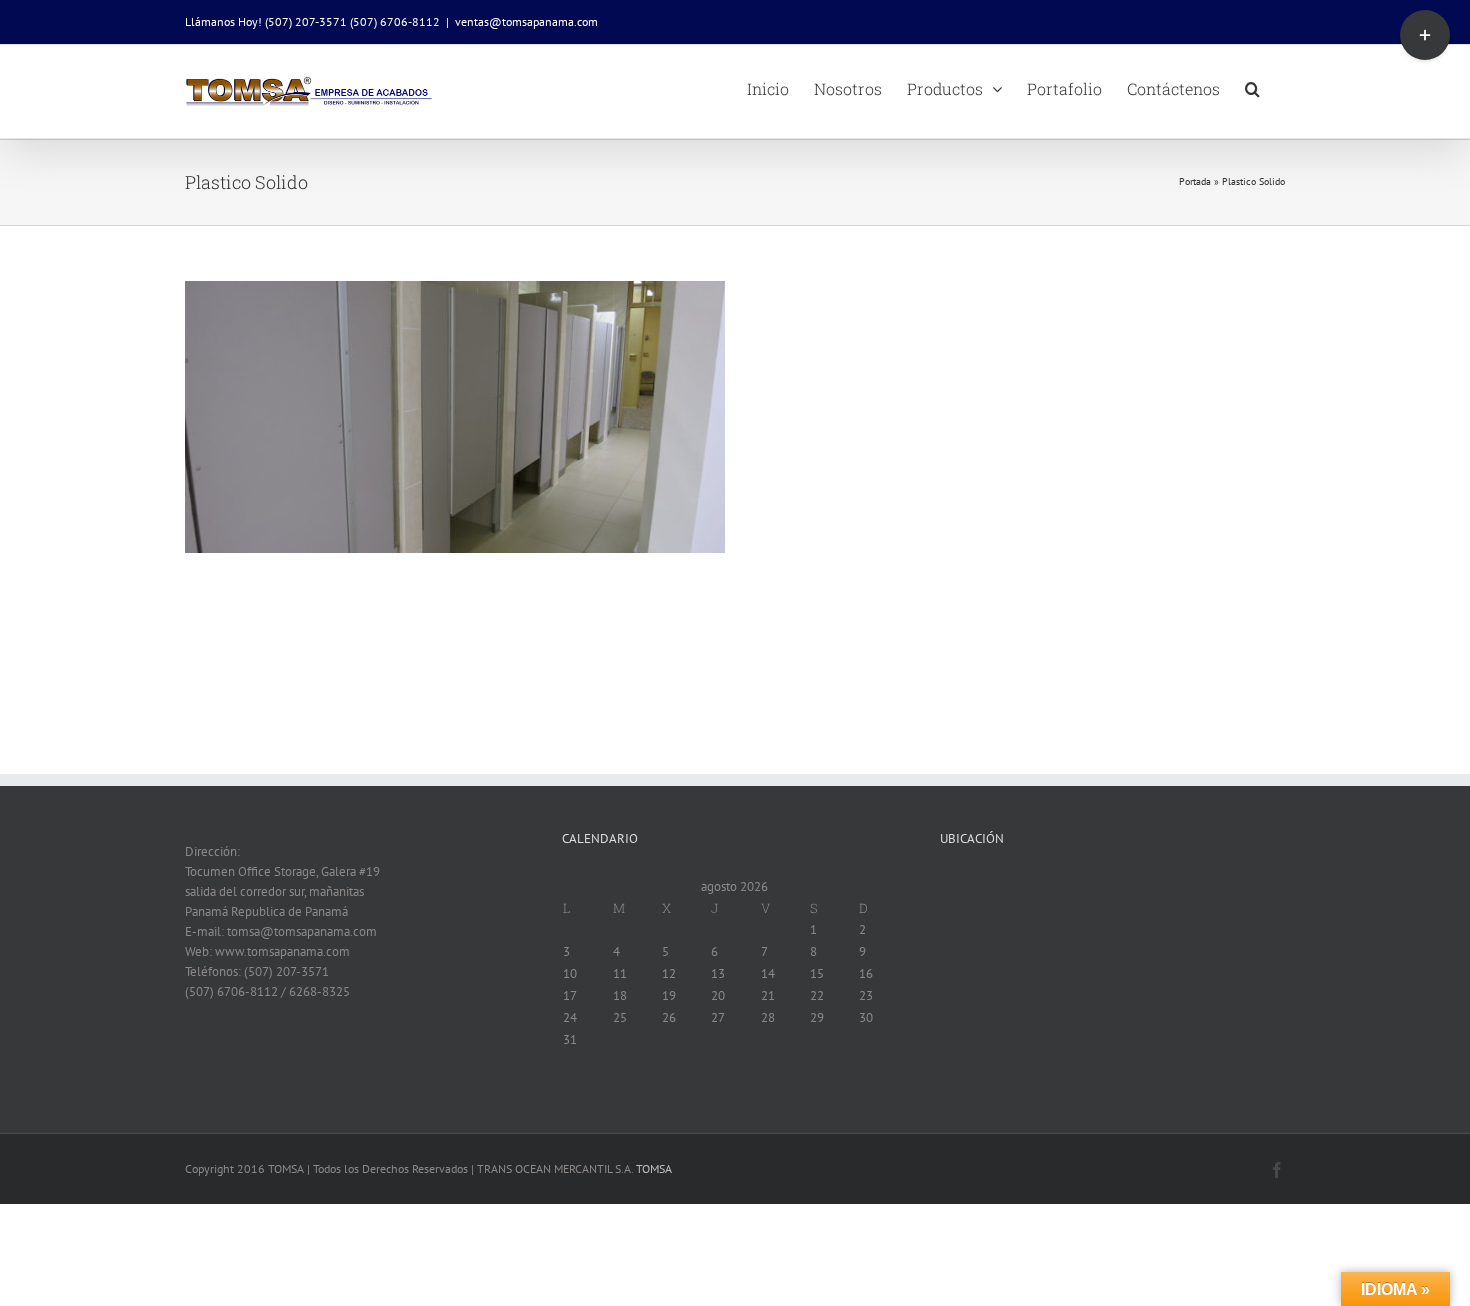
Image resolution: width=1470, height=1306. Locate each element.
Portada (1195, 181)
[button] (1252, 86)
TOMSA (654, 1168)
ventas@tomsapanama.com (526, 21)
